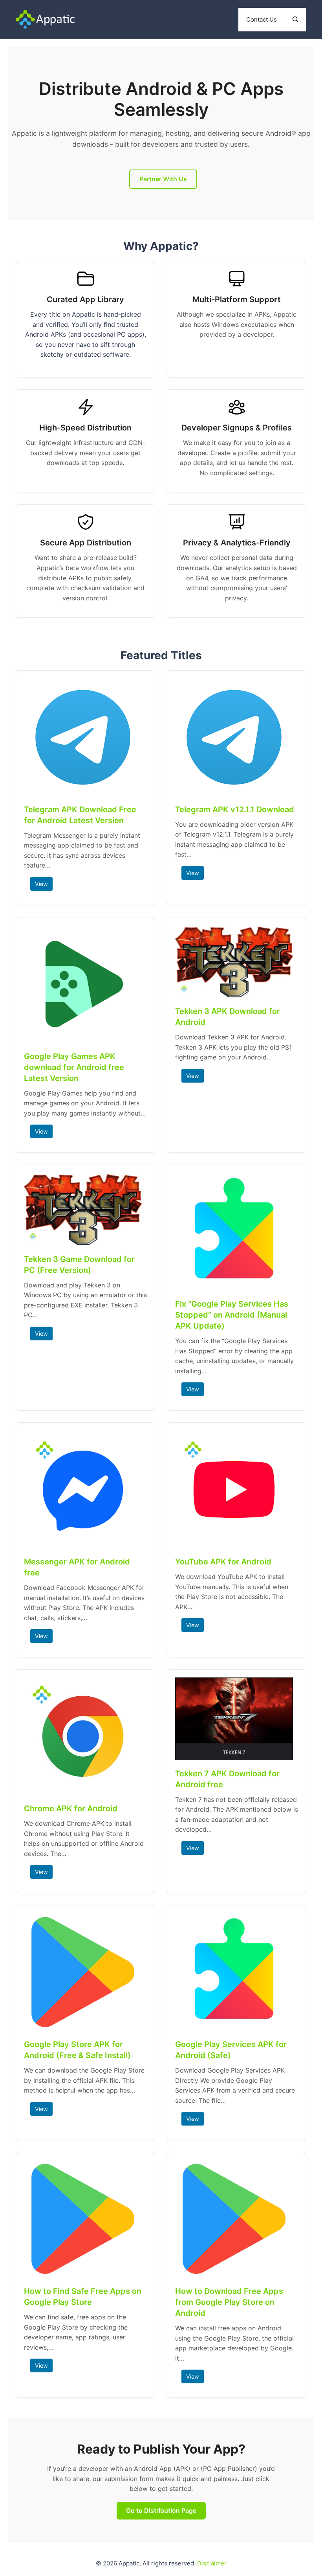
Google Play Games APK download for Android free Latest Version (74, 1067)
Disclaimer (212, 2563)
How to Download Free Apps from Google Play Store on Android (229, 2302)
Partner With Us (163, 179)
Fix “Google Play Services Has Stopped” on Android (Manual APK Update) (232, 1315)
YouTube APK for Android (223, 1562)
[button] (295, 20)
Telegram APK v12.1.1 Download (235, 809)
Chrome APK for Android (71, 1808)
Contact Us (262, 19)
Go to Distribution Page (161, 2510)
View (41, 884)
